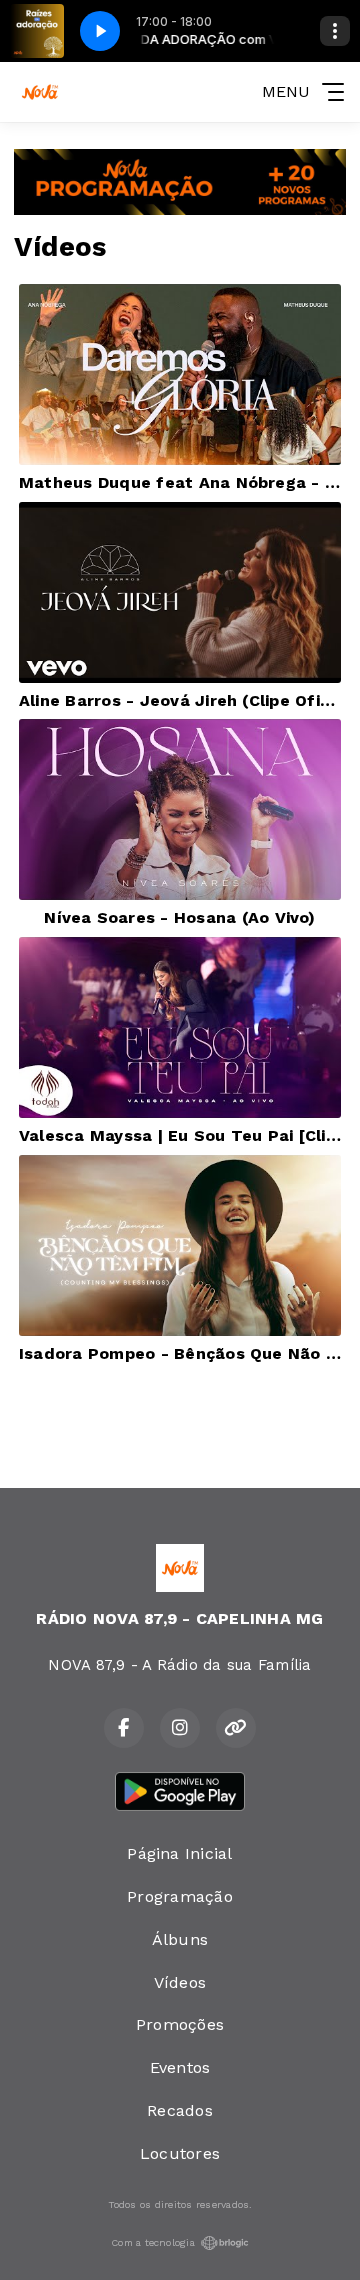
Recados (180, 2110)
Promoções (180, 2024)
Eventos (180, 2067)
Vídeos (180, 1982)
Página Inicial (179, 1853)
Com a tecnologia (153, 2242)
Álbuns (180, 1939)
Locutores (180, 2153)
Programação (180, 1896)
